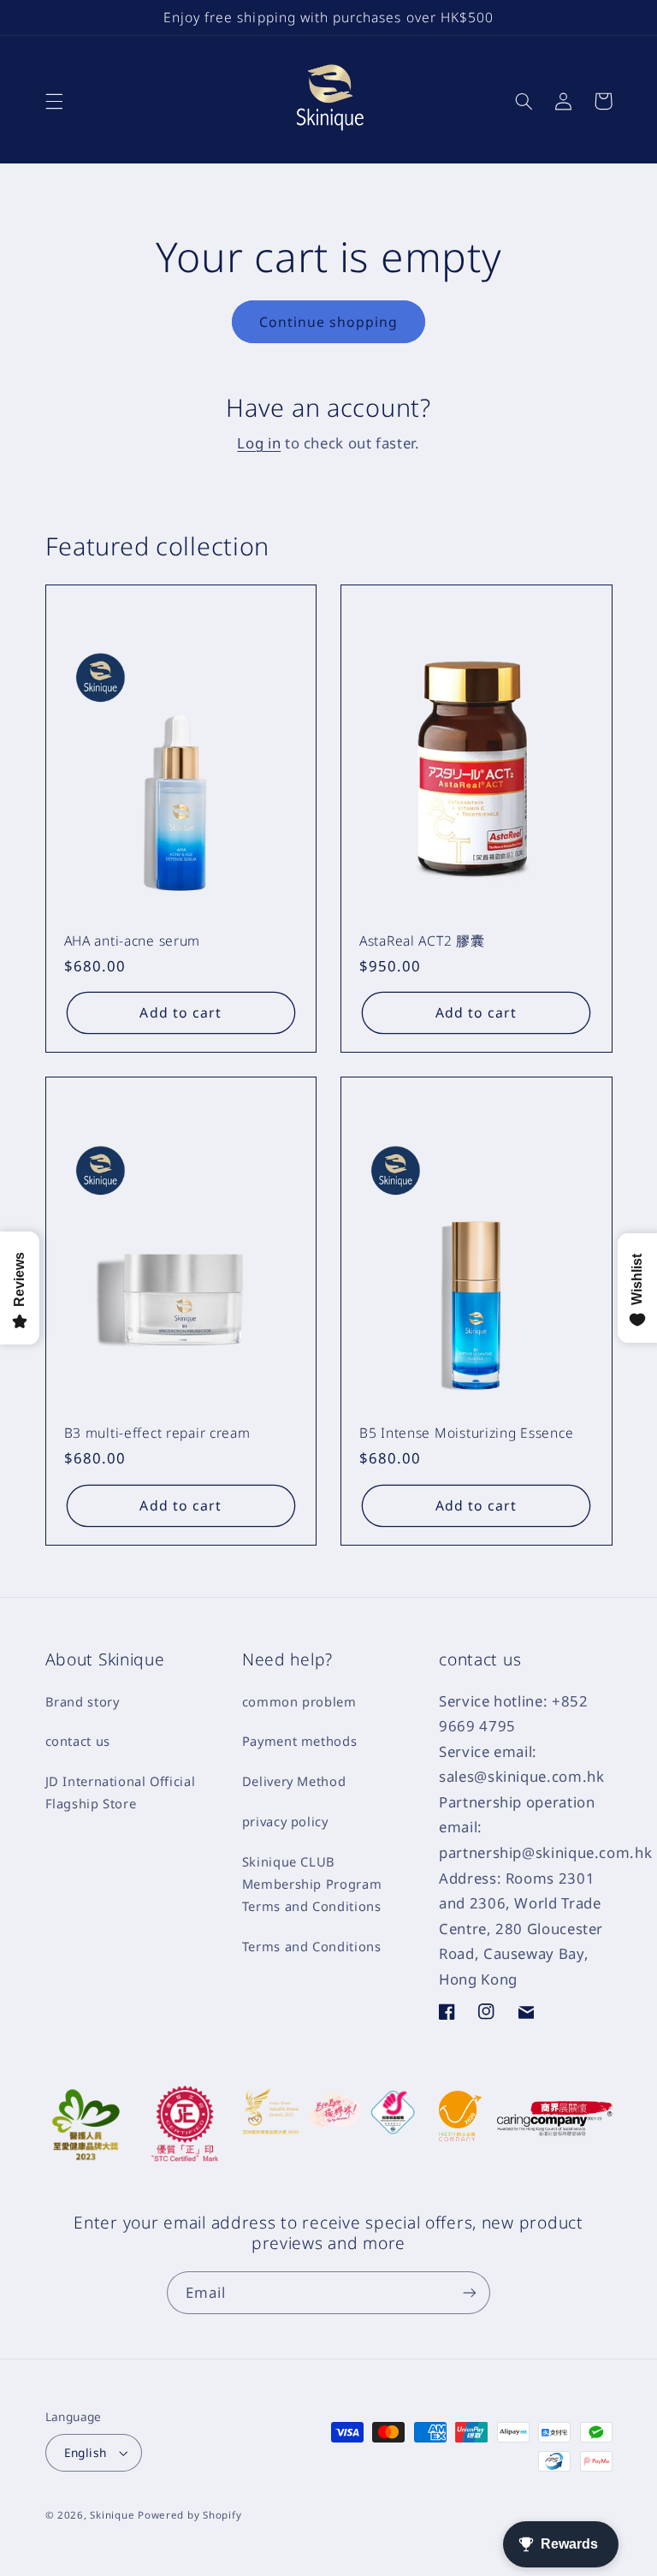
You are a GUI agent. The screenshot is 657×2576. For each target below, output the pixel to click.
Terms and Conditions (312, 1946)
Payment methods (299, 1741)
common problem (299, 1701)
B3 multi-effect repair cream (157, 1433)
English (86, 2452)
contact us (78, 1741)
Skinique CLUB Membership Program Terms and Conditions (312, 1884)
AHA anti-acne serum (133, 941)
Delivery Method (294, 1781)
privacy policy (285, 1821)
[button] (54, 101)
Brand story (83, 1701)
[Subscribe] (470, 2292)
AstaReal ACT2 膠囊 (422, 941)
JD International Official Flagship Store (121, 1792)
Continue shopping (329, 322)
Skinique (112, 2515)
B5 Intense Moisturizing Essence (466, 1433)
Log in (259, 443)
